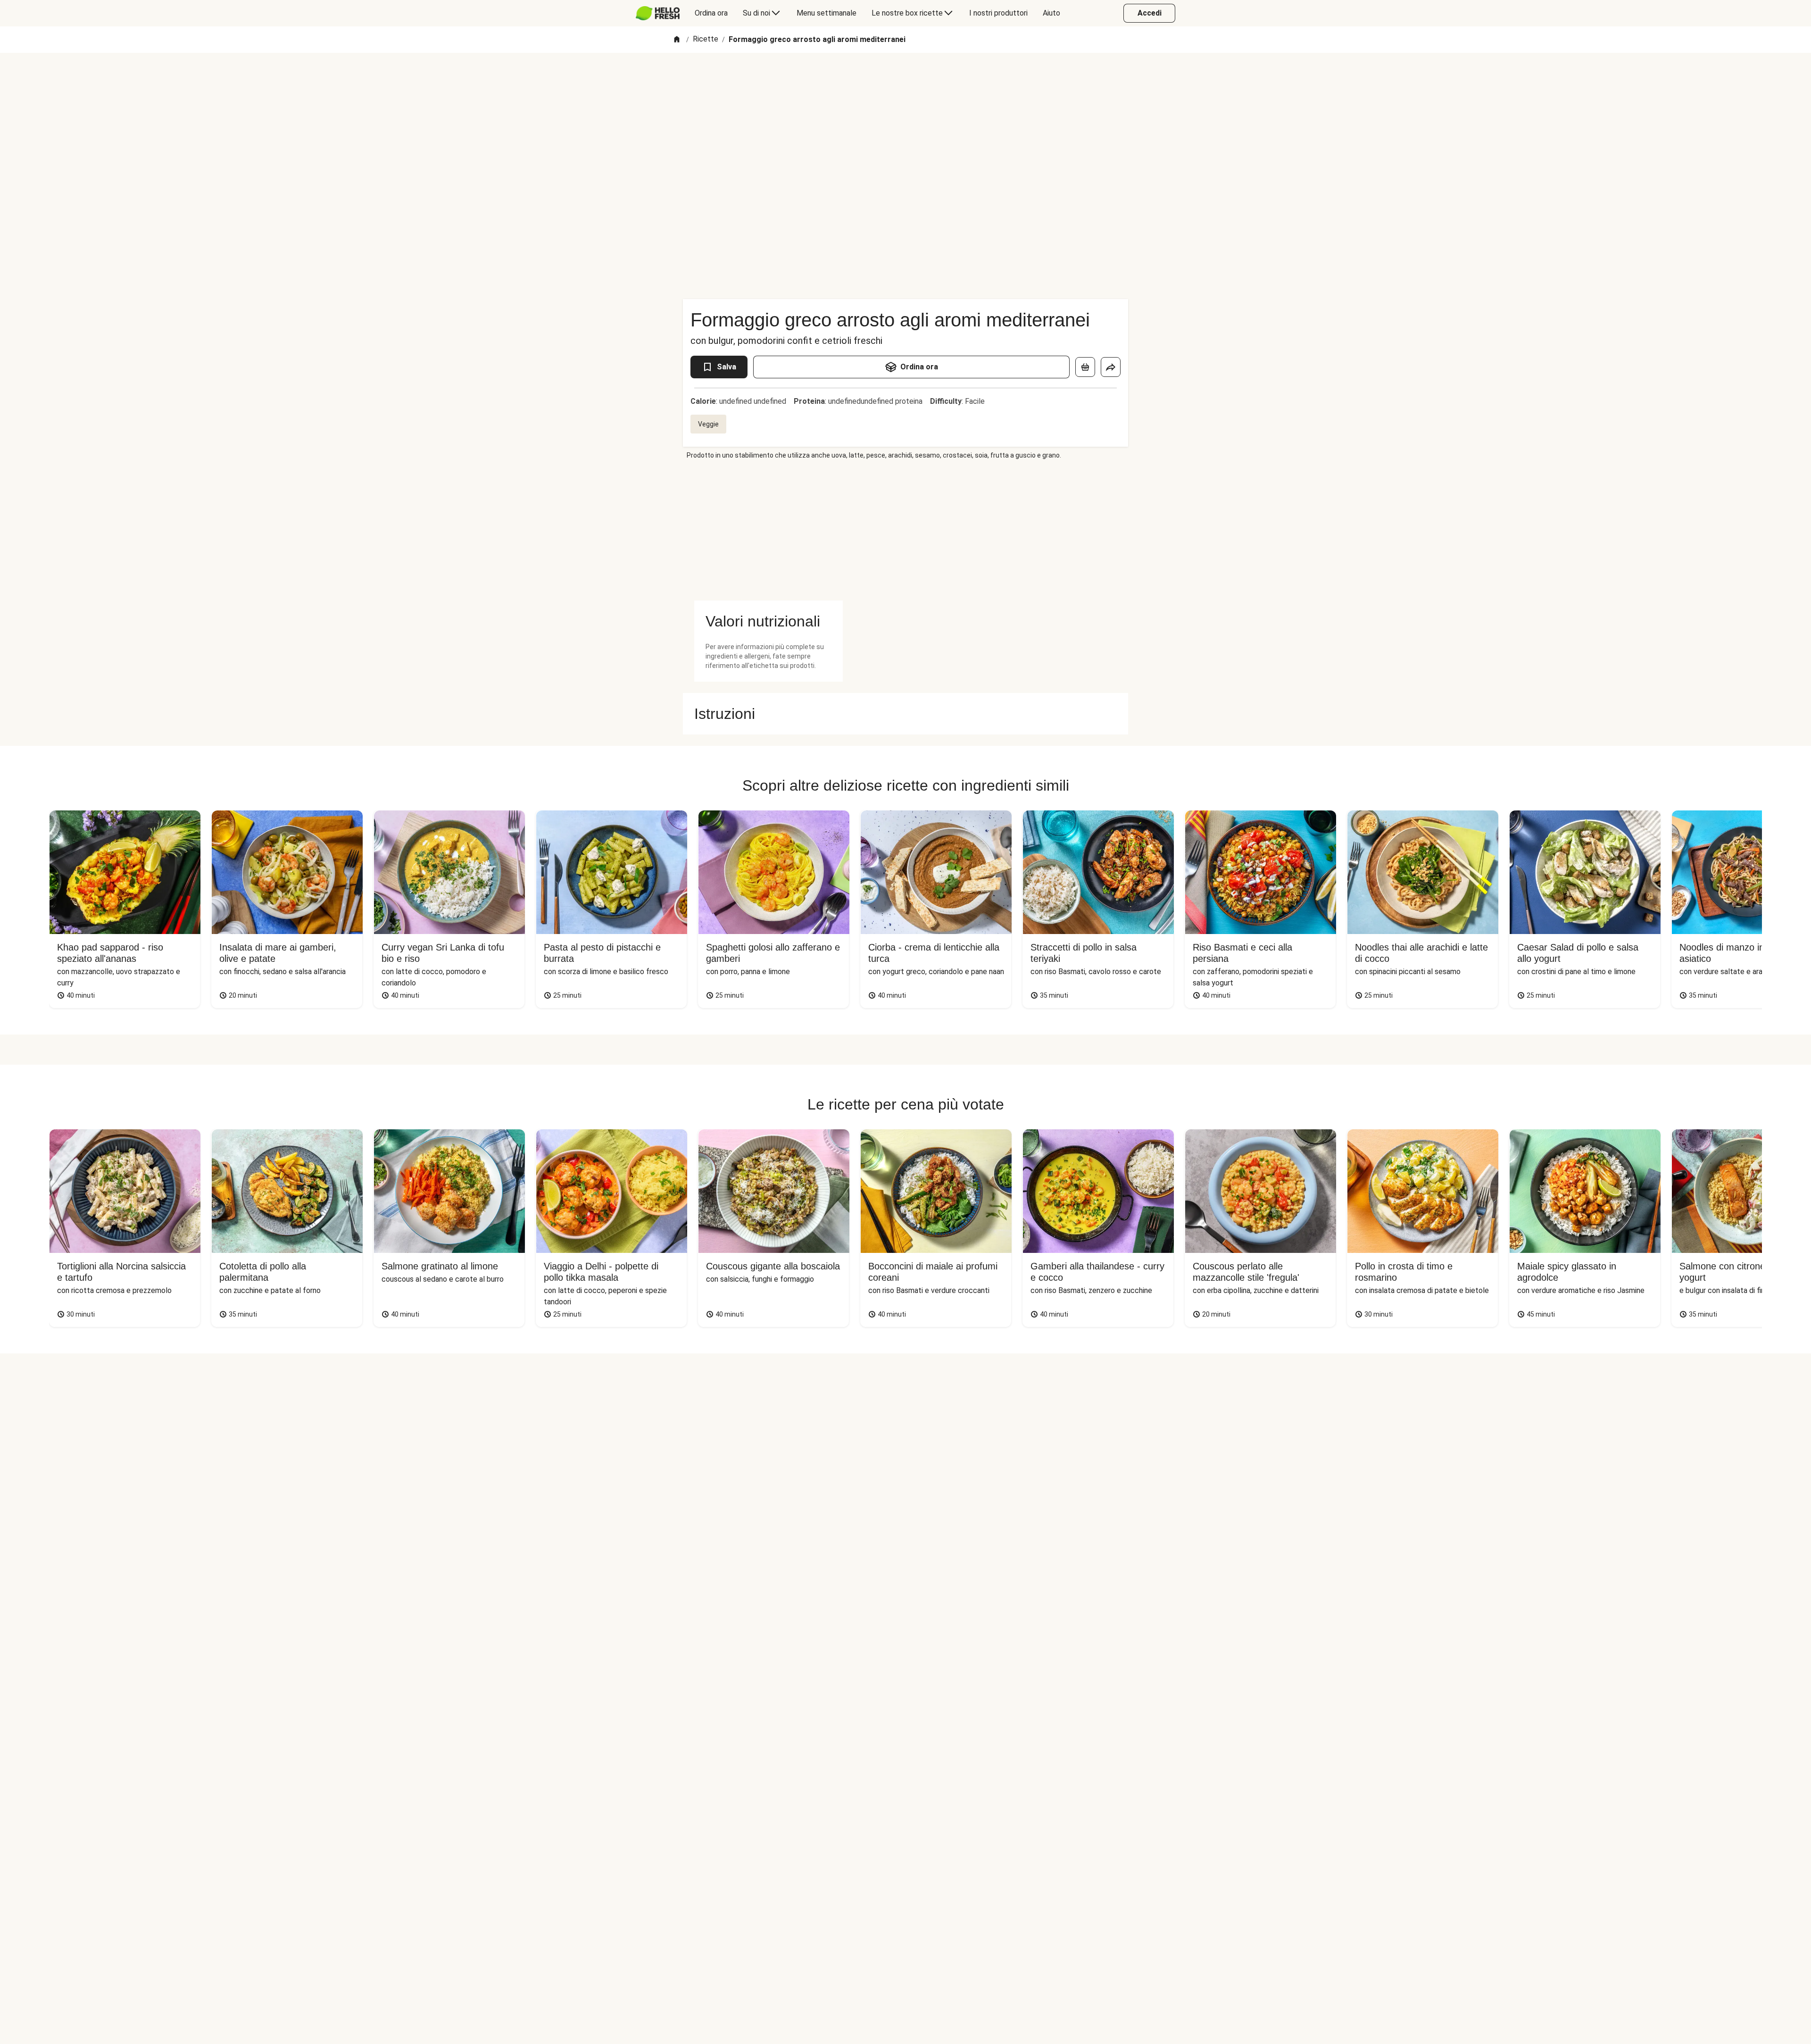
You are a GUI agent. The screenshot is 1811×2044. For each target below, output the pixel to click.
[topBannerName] (905, 80)
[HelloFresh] (658, 13)
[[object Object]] (1085, 367)
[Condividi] (1111, 367)
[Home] (677, 40)
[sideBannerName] (768, 530)
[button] (768, 621)
